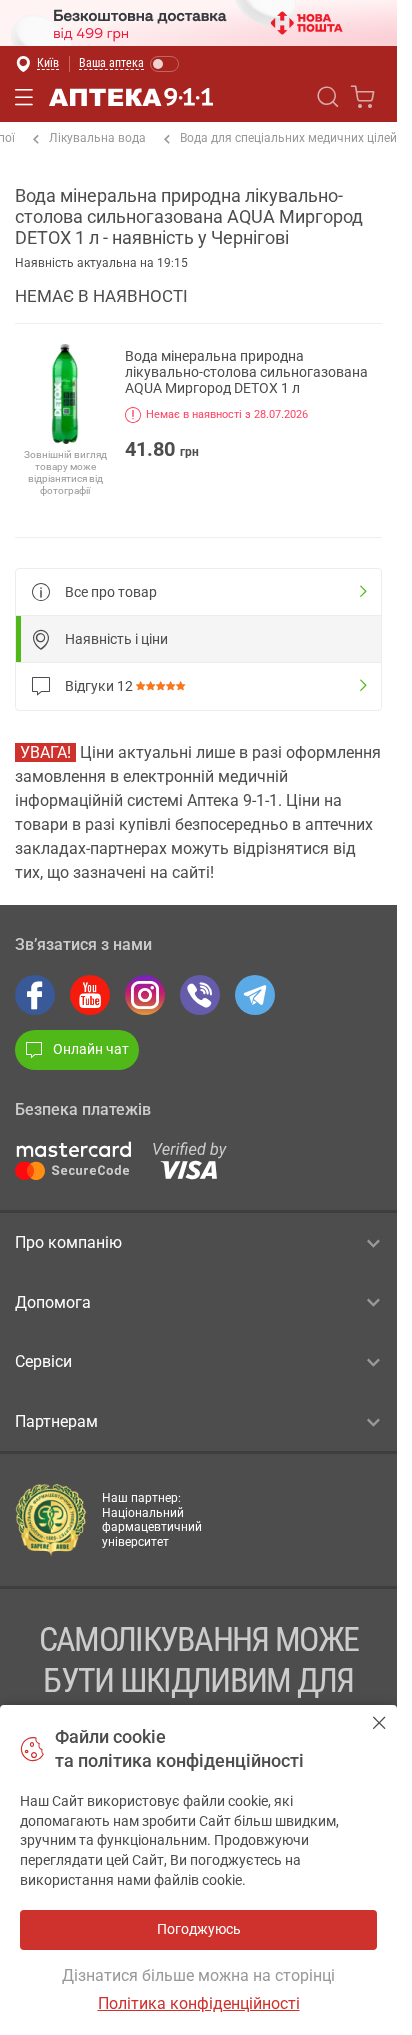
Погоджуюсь (379, 1722)
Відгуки (99, 686)
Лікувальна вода (97, 138)
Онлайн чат (91, 1049)
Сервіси (43, 1361)
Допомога (53, 1302)
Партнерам (56, 1421)
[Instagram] (145, 995)
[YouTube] (90, 995)
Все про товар (111, 592)
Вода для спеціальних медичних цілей (288, 138)
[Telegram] (255, 995)
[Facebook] (35, 995)
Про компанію (68, 1242)
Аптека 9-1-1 (131, 97)
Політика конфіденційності (199, 2003)
